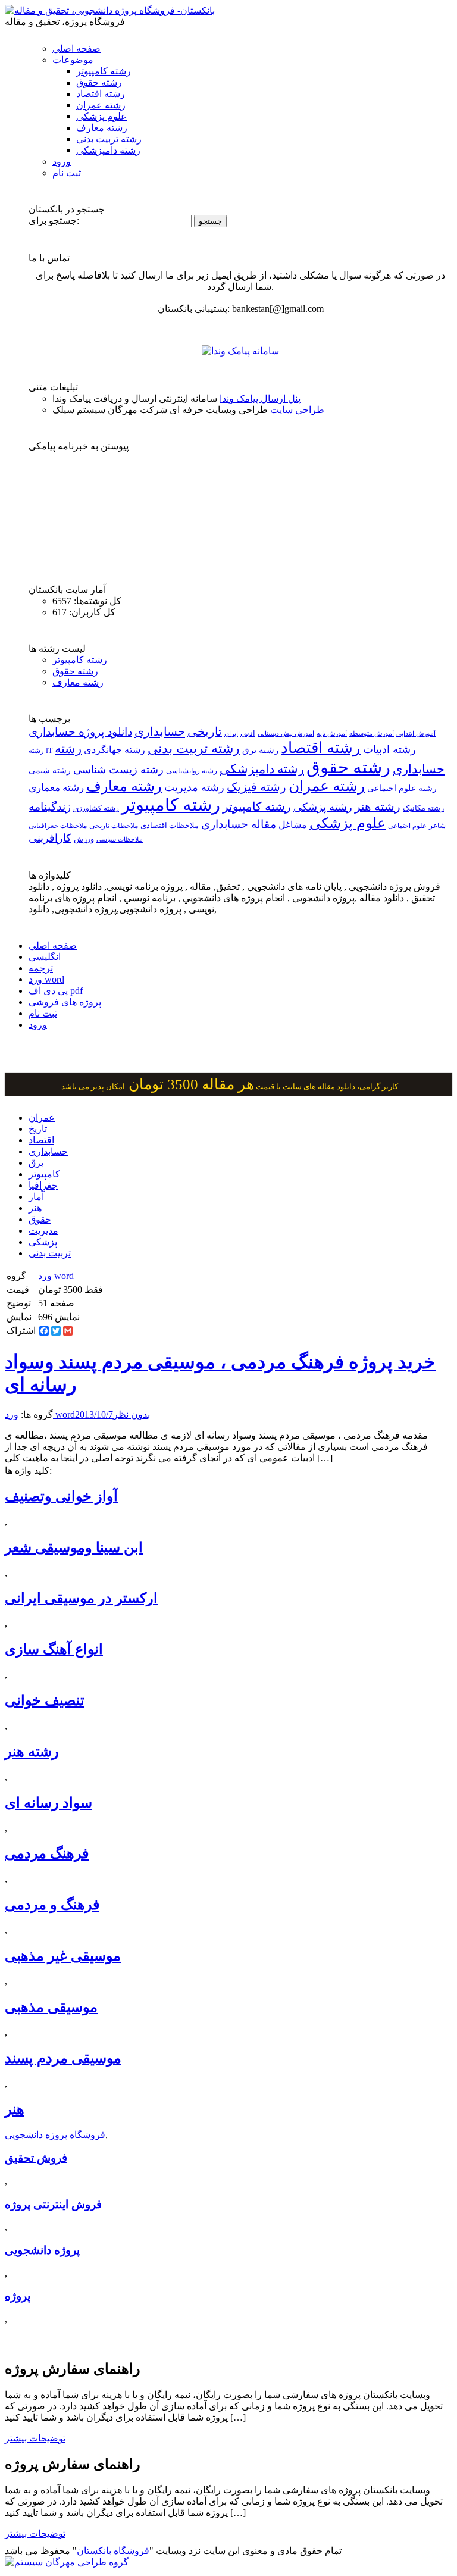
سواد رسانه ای (48, 1803)
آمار (36, 1197)
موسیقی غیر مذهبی (63, 1956)
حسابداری (160, 731)
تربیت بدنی (50, 1253)
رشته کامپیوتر (104, 71)
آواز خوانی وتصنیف (61, 1496)
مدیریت (43, 1231)
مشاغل (293, 825)
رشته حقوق (99, 82)
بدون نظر (132, 1414)
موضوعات (73, 60)
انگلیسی (45, 957)
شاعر (437, 826)
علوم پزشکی (101, 116)
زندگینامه (50, 807)
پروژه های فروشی (65, 1002)
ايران (231, 734)
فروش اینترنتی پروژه (53, 2204)
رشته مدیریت (194, 787)
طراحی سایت (297, 410)
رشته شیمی (50, 770)
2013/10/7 (94, 1414)
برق (36, 1163)
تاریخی (205, 731)
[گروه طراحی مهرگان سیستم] (67, 2562)
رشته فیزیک (256, 787)
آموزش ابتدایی (416, 733)
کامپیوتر (44, 1174)
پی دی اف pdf (56, 991)
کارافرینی (50, 838)
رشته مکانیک (423, 808)
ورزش (84, 839)
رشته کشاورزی (96, 808)
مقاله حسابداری (239, 824)
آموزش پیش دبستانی (286, 733)
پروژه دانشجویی (42, 2250)
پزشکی (43, 1242)
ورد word (46, 979)
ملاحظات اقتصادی (170, 826)
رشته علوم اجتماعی (402, 788)
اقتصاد (41, 1140)
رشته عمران (101, 105)
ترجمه (41, 968)
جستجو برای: (54, 221)
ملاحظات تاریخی (114, 826)
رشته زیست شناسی (118, 770)
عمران (42, 1117)
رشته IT (40, 751)
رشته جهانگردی (115, 750)
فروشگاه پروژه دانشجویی (55, 2135)
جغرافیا (43, 1185)
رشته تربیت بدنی (109, 139)
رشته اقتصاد (101, 94)
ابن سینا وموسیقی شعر (74, 1548)
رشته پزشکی (323, 807)
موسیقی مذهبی (51, 2007)
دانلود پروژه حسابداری (80, 732)
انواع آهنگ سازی (54, 1649)
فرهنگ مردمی (47, 1853)
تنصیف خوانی (45, 1700)
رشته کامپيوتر (257, 806)
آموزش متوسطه (372, 733)
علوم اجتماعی (407, 826)
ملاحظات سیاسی (120, 839)
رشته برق (260, 750)
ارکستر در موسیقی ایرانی (81, 1598)
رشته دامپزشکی (108, 150)
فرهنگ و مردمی (52, 1905)
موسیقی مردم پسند (63, 2058)
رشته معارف (102, 128)
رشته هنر (378, 806)
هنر (35, 1208)
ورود (62, 162)
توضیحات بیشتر (35, 2438)
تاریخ (38, 1129)
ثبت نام (67, 173)
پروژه (18, 2296)
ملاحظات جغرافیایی (58, 826)
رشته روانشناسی (192, 771)
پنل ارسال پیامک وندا (260, 398)
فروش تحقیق (36, 2158)
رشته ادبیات (389, 749)
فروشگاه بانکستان (113, 2551)
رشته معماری (56, 788)
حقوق (40, 1219)
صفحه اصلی (76, 49)
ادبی (248, 733)
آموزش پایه (332, 733)
